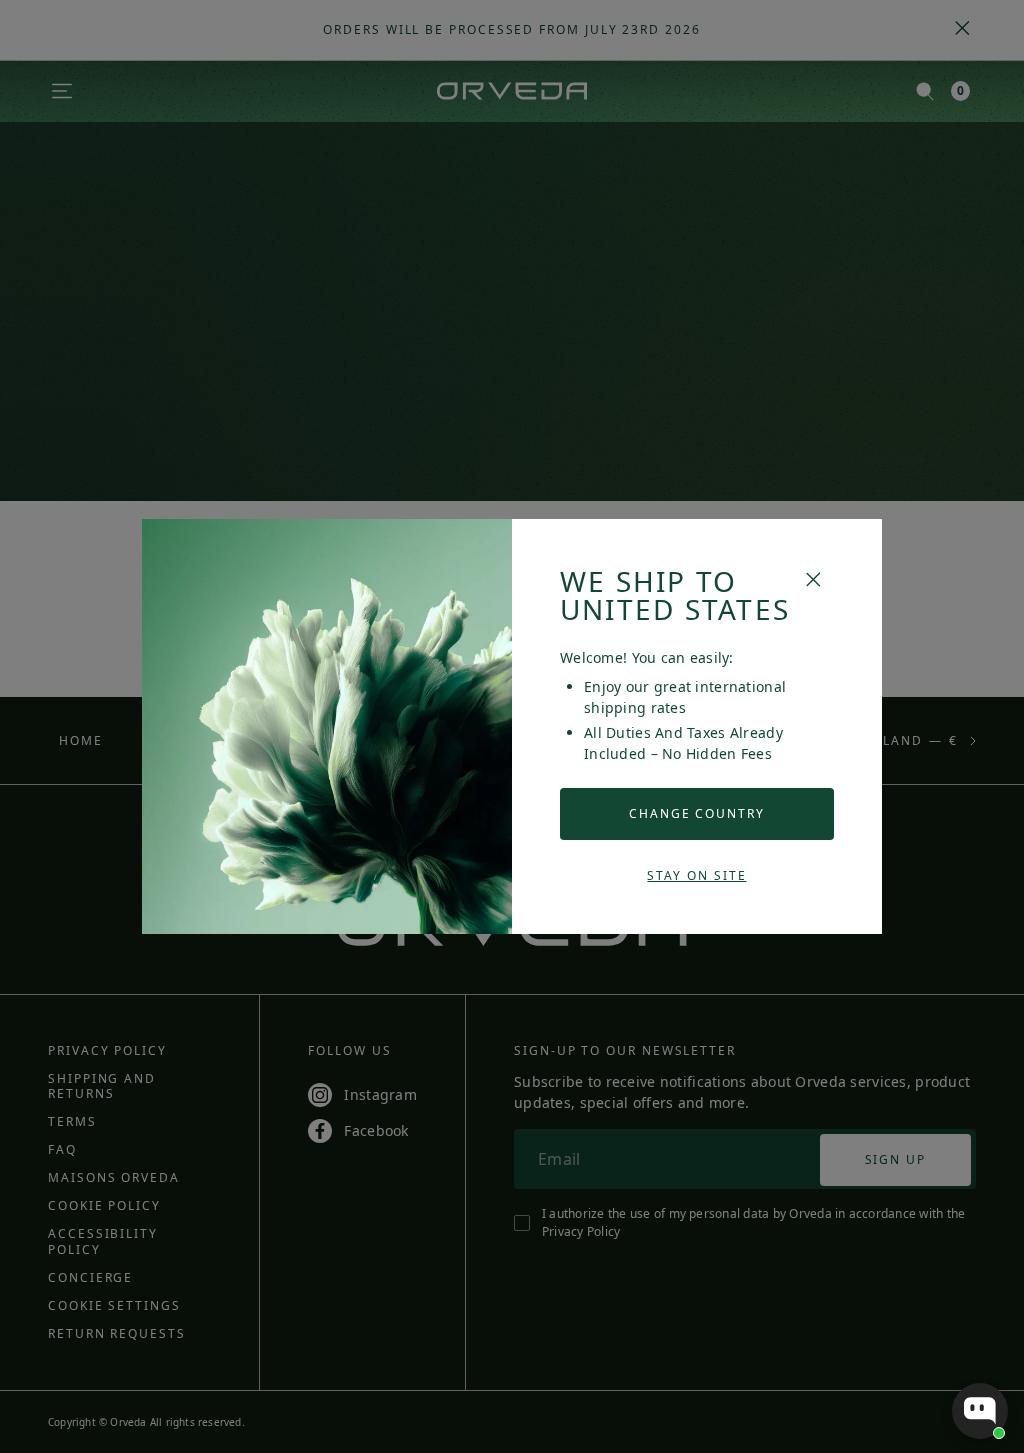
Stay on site (696, 875)
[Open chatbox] (980, 1411)
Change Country (697, 813)
